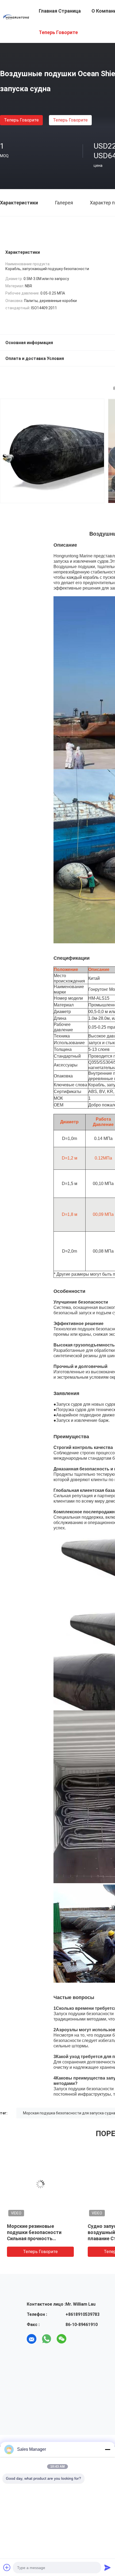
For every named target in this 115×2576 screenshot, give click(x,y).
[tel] (76, 2339)
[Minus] (108, 2449)
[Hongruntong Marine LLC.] (16, 17)
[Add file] (7, 2567)
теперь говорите (21, 120)
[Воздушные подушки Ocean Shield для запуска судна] (40, 2184)
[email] (32, 2339)
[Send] (108, 2567)
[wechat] (62, 2339)
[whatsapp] (47, 2339)
